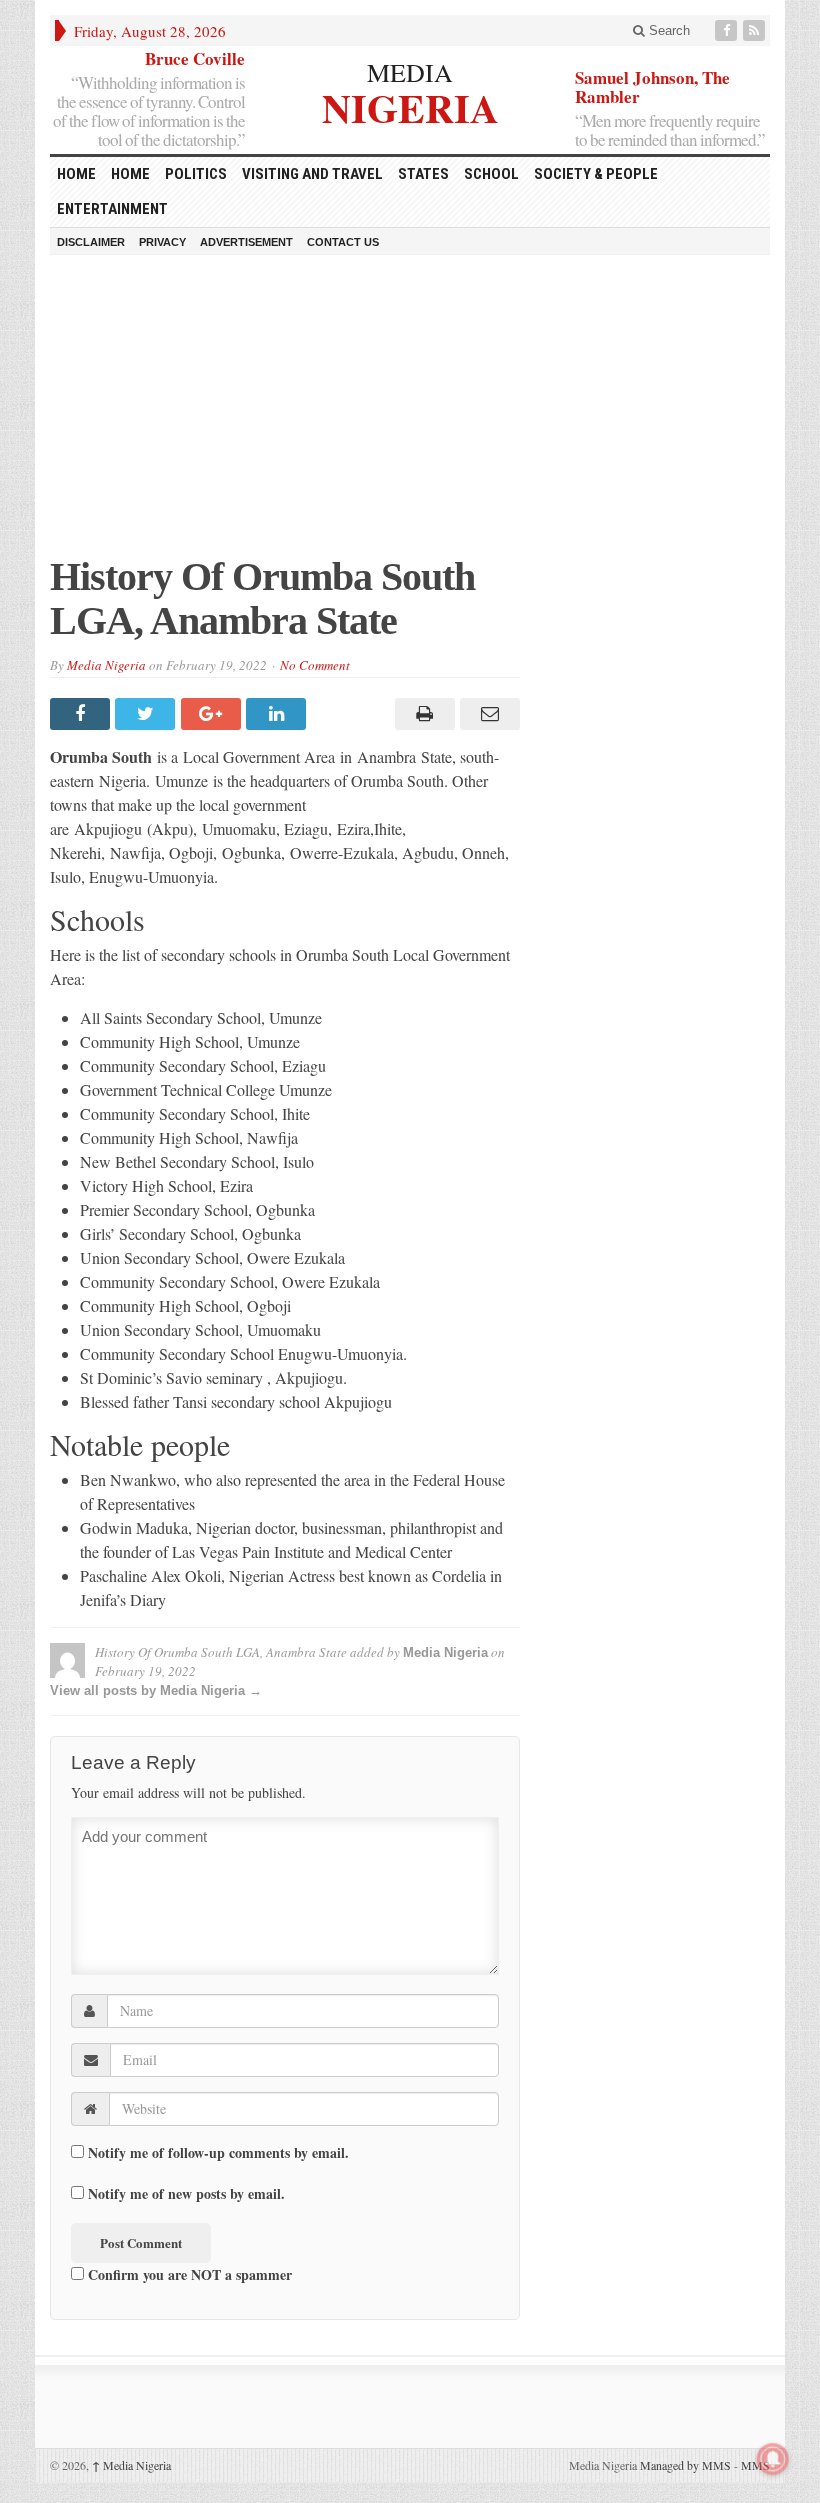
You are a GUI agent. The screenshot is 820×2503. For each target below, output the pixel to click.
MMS (755, 2465)
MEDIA (410, 72)
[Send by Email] (487, 714)
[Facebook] (728, 30)
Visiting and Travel (312, 174)
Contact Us (343, 242)
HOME (76, 174)
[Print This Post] (421, 714)
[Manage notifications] (773, 2459)
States (423, 174)
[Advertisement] (410, 415)
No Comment (315, 665)
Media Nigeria (106, 665)
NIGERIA (410, 105)
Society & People (596, 174)
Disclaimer (91, 242)
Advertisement (246, 242)
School (491, 174)
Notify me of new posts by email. (186, 2194)
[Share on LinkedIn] (278, 714)
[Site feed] (756, 30)
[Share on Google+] (213, 714)
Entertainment (112, 209)
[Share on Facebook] (82, 714)
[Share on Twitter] (147, 714)
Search (667, 30)
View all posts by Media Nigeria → (156, 1690)
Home (130, 174)
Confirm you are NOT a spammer (188, 2274)
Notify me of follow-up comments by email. (218, 2153)
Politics (196, 174)
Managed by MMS (685, 2465)
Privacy (162, 242)
